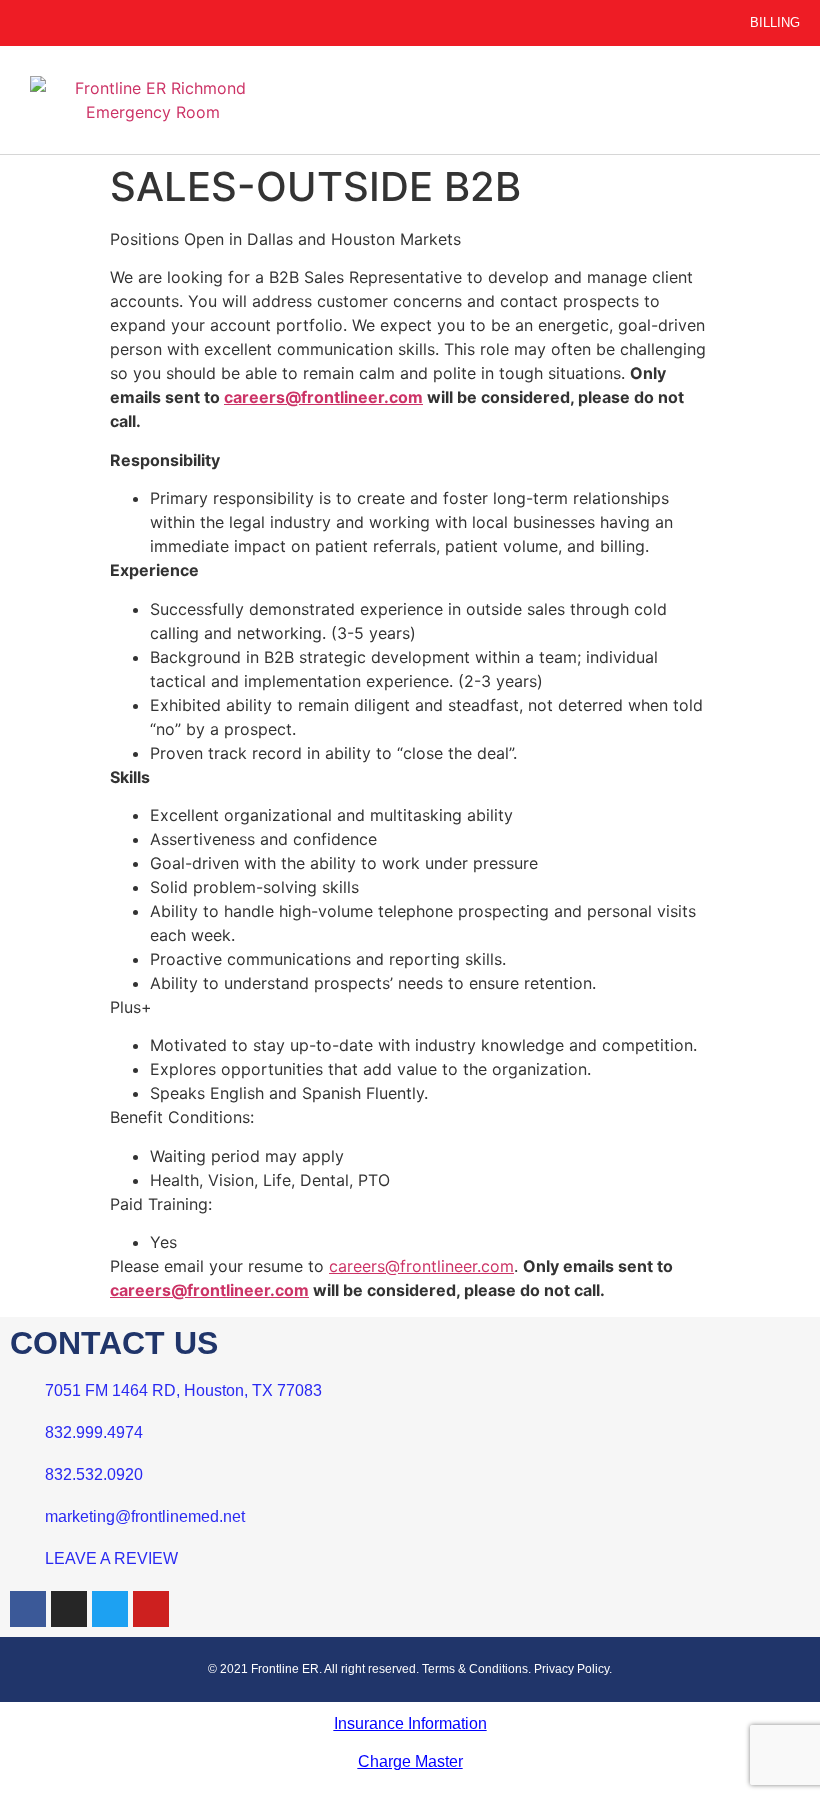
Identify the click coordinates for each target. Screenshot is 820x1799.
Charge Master (410, 1761)
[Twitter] (110, 1609)
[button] (535, 100)
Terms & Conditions (475, 1669)
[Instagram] (69, 1609)
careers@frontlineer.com (323, 397)
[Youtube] (151, 1609)
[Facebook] (28, 1609)
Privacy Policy (571, 1669)
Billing (775, 22)
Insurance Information (410, 1723)
